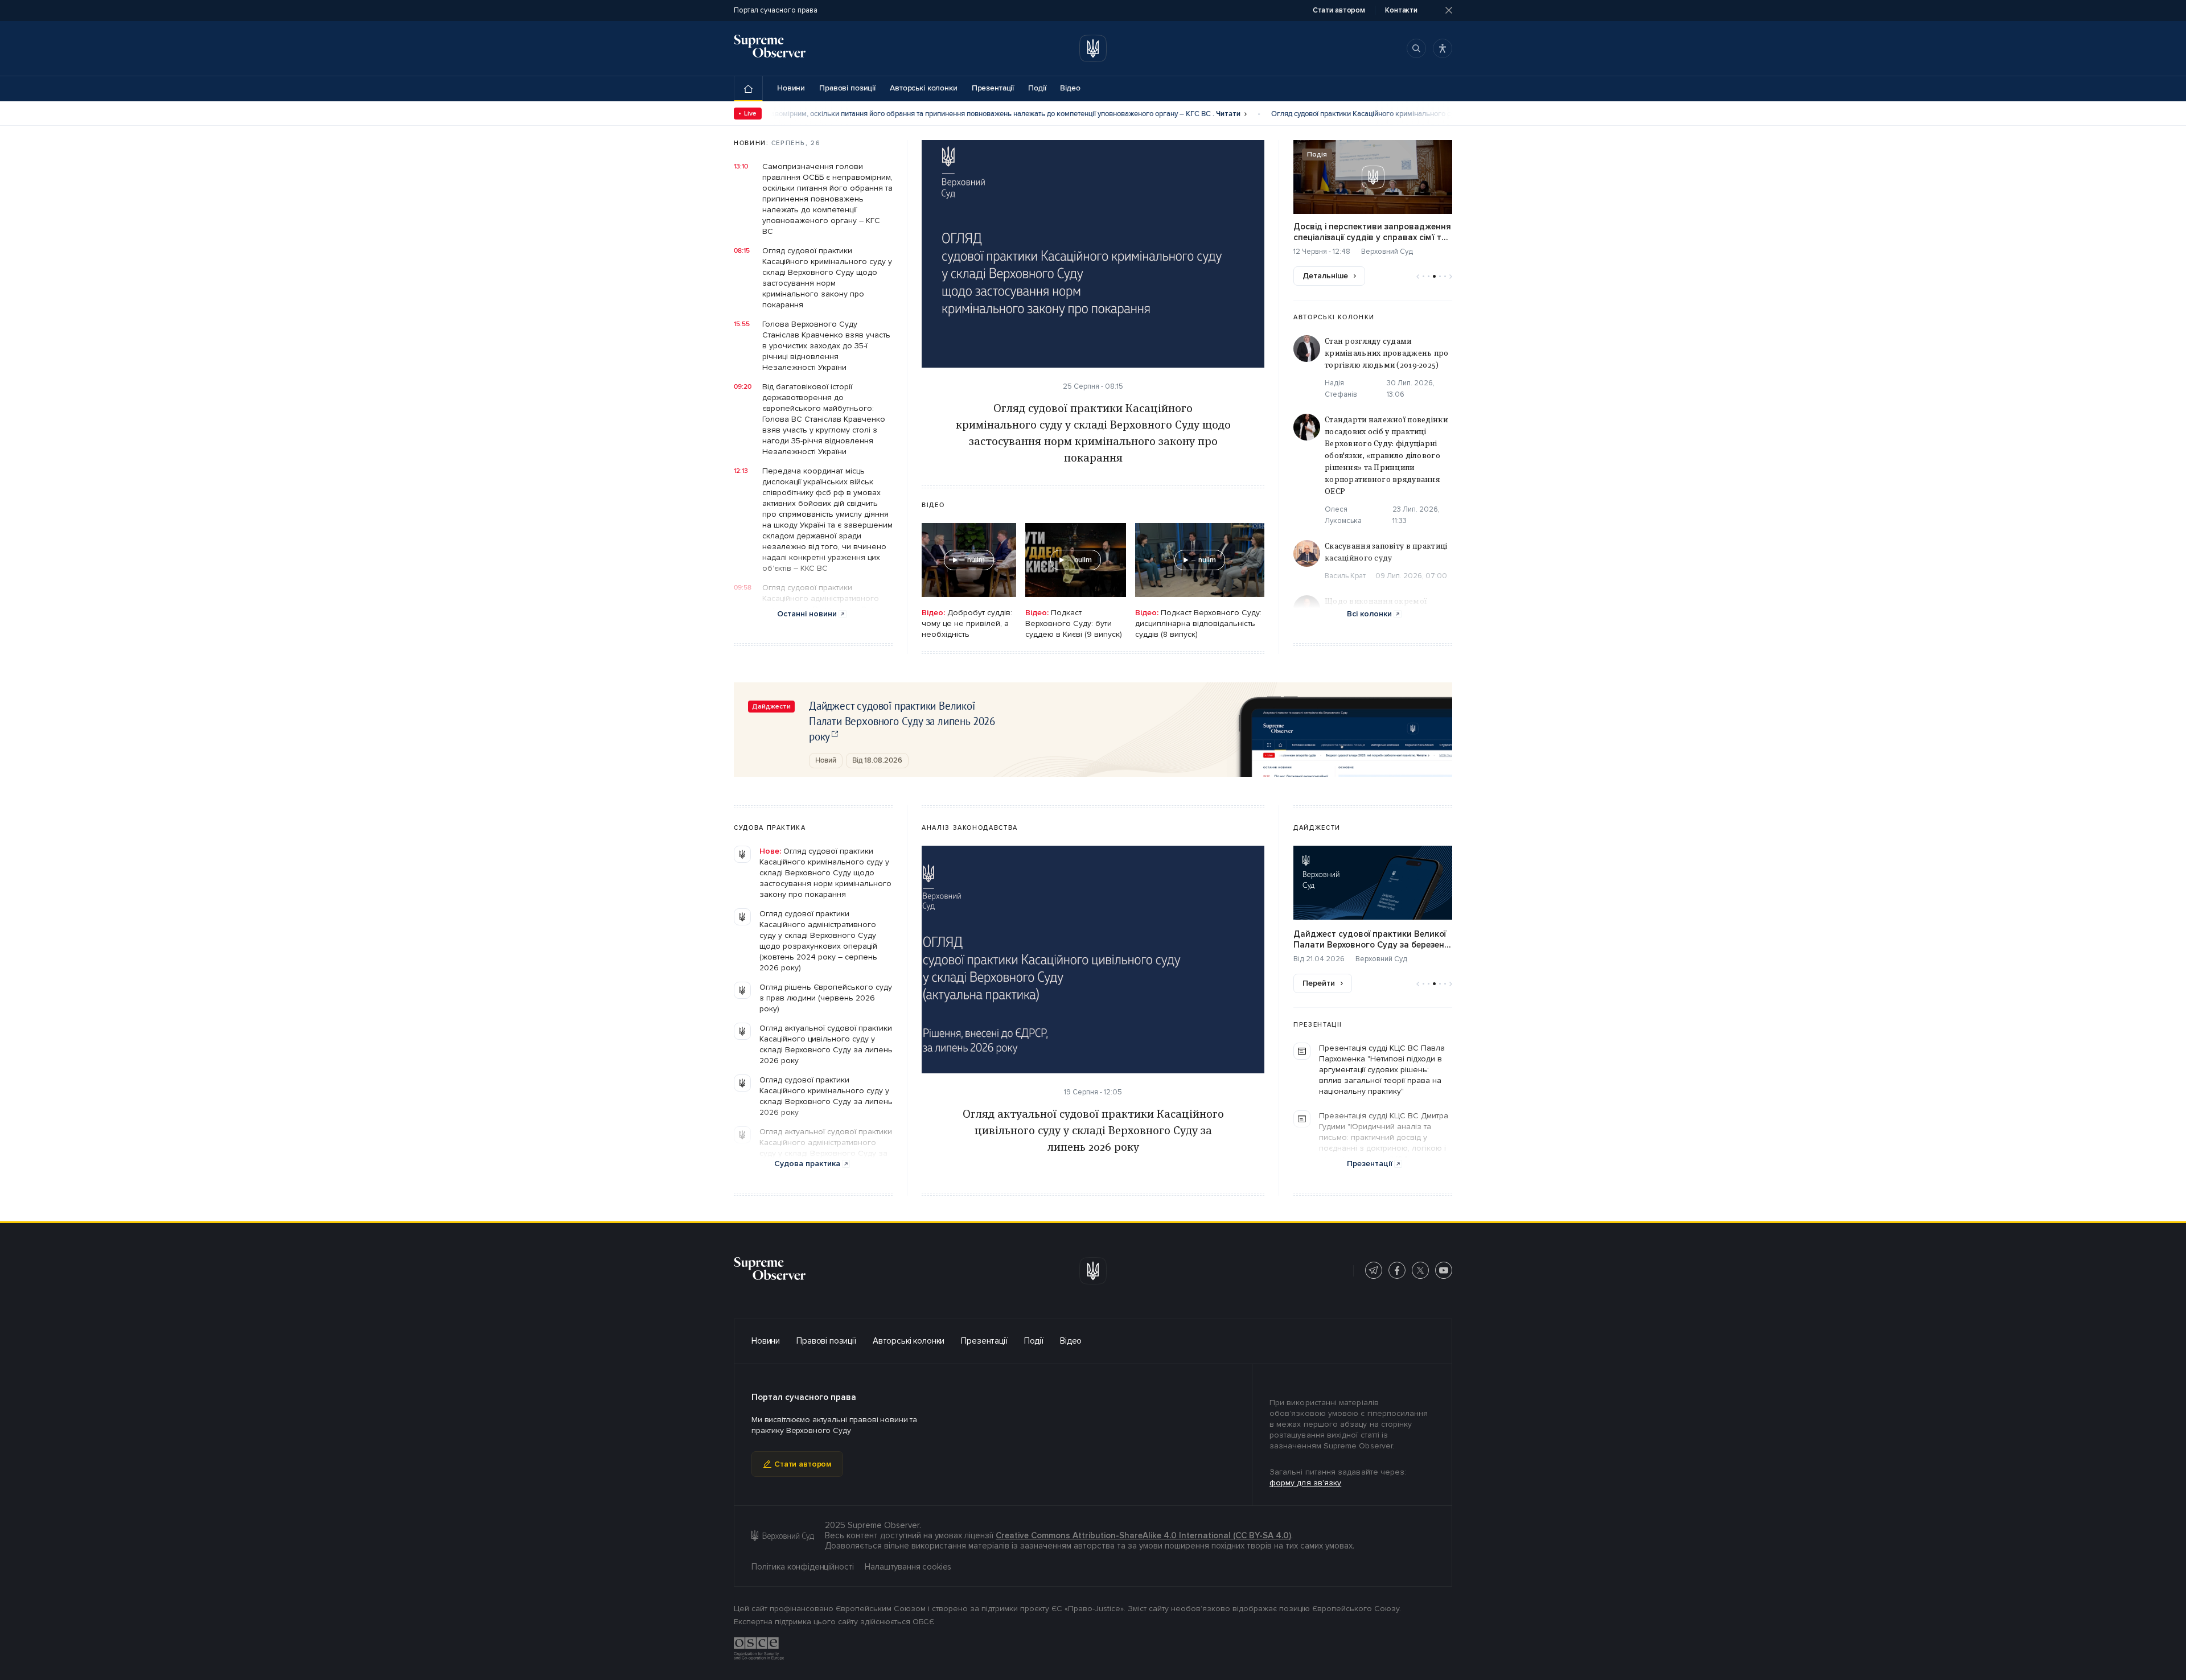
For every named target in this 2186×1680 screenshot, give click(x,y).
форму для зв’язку (1305, 1483)
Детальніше (1325, 276)
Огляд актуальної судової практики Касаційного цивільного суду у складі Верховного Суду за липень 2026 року (826, 1044)
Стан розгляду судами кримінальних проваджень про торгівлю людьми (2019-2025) (1387, 353)
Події (1037, 88)
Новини (791, 88)
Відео (1070, 88)
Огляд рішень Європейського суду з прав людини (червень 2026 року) (826, 998)
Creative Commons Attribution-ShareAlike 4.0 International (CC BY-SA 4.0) (1143, 1535)
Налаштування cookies (908, 1567)
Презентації (993, 88)
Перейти (1319, 983)
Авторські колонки (924, 88)
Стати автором (803, 1464)
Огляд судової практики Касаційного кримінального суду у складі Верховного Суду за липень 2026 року (826, 1096)
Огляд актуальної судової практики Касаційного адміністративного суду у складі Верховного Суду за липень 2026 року (826, 1148)
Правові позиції (847, 88)
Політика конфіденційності (803, 1567)
